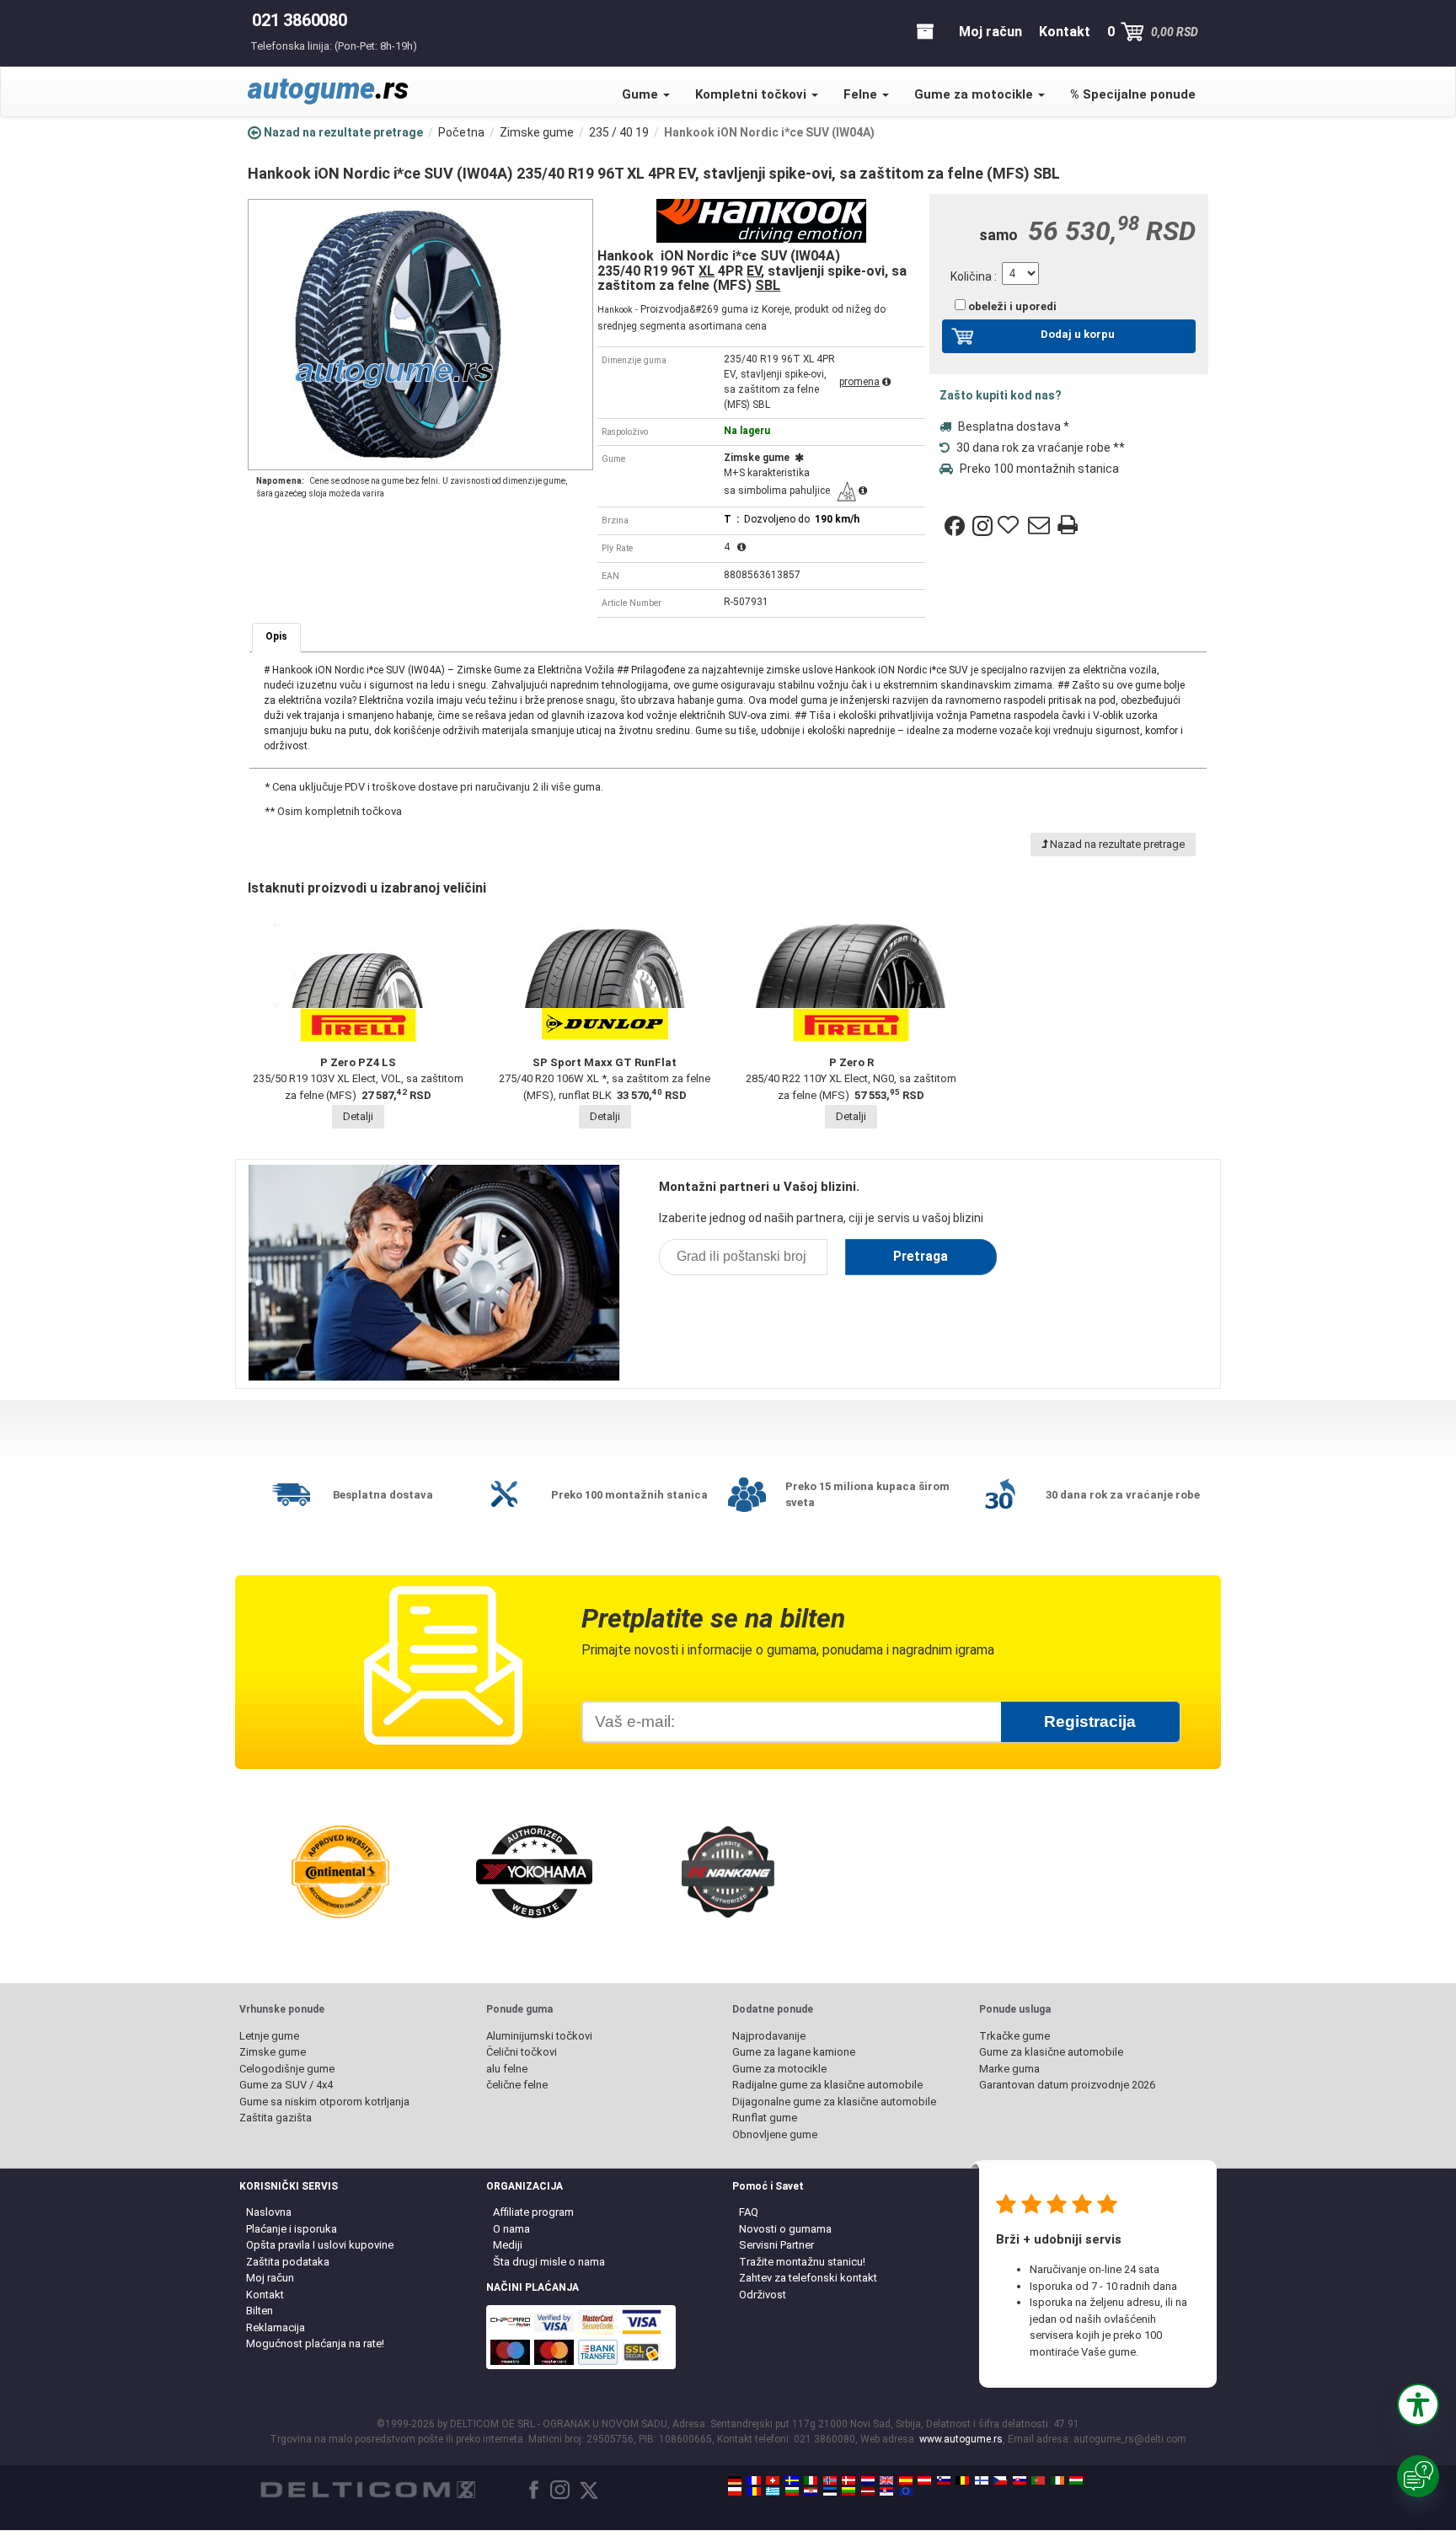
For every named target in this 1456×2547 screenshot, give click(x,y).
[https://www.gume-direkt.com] (944, 2480)
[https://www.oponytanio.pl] (735, 2491)
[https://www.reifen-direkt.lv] (868, 2491)
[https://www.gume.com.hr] (811, 2491)
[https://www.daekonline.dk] (848, 2480)
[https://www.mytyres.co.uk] (886, 2480)
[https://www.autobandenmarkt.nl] (868, 2480)
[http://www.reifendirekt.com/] (906, 2491)
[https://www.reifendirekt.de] (735, 2480)
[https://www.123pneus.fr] (754, 2480)
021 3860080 (300, 20)
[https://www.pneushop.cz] (1000, 2480)
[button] (1418, 2405)
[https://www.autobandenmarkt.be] (962, 2480)
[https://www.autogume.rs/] (886, 2491)
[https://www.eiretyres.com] (1057, 2480)
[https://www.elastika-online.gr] (773, 2491)
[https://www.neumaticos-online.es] (906, 2480)
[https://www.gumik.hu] (1076, 2480)
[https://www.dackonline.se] (792, 2480)
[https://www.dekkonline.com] (830, 2480)
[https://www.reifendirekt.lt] (848, 2491)
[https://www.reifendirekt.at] (924, 2480)
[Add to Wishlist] (1010, 526)
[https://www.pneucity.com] (1038, 2480)
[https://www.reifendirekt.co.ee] (830, 2491)
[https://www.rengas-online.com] (982, 2480)
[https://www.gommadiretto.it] (811, 2480)
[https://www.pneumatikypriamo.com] (1020, 2480)
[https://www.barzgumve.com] (792, 2491)
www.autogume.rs (961, 2439)
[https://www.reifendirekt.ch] (773, 2480)
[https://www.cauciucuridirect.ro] (754, 2491)
